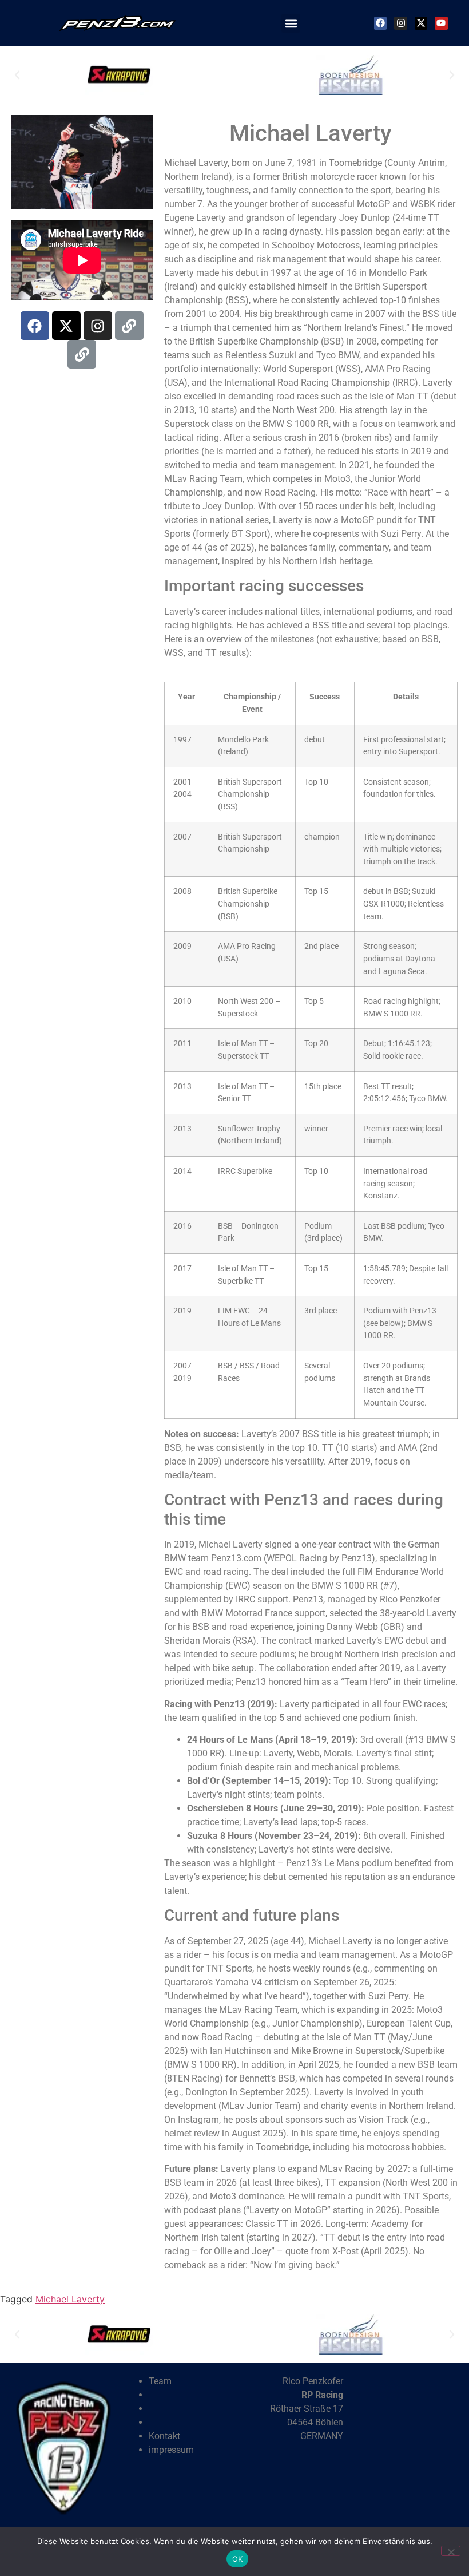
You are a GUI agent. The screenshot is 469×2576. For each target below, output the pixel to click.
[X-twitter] (66, 326)
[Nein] (451, 2551)
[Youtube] (441, 23)
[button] (291, 23)
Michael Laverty (70, 2299)
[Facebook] (380, 23)
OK (238, 2559)
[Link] (129, 326)
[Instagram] (400, 23)
